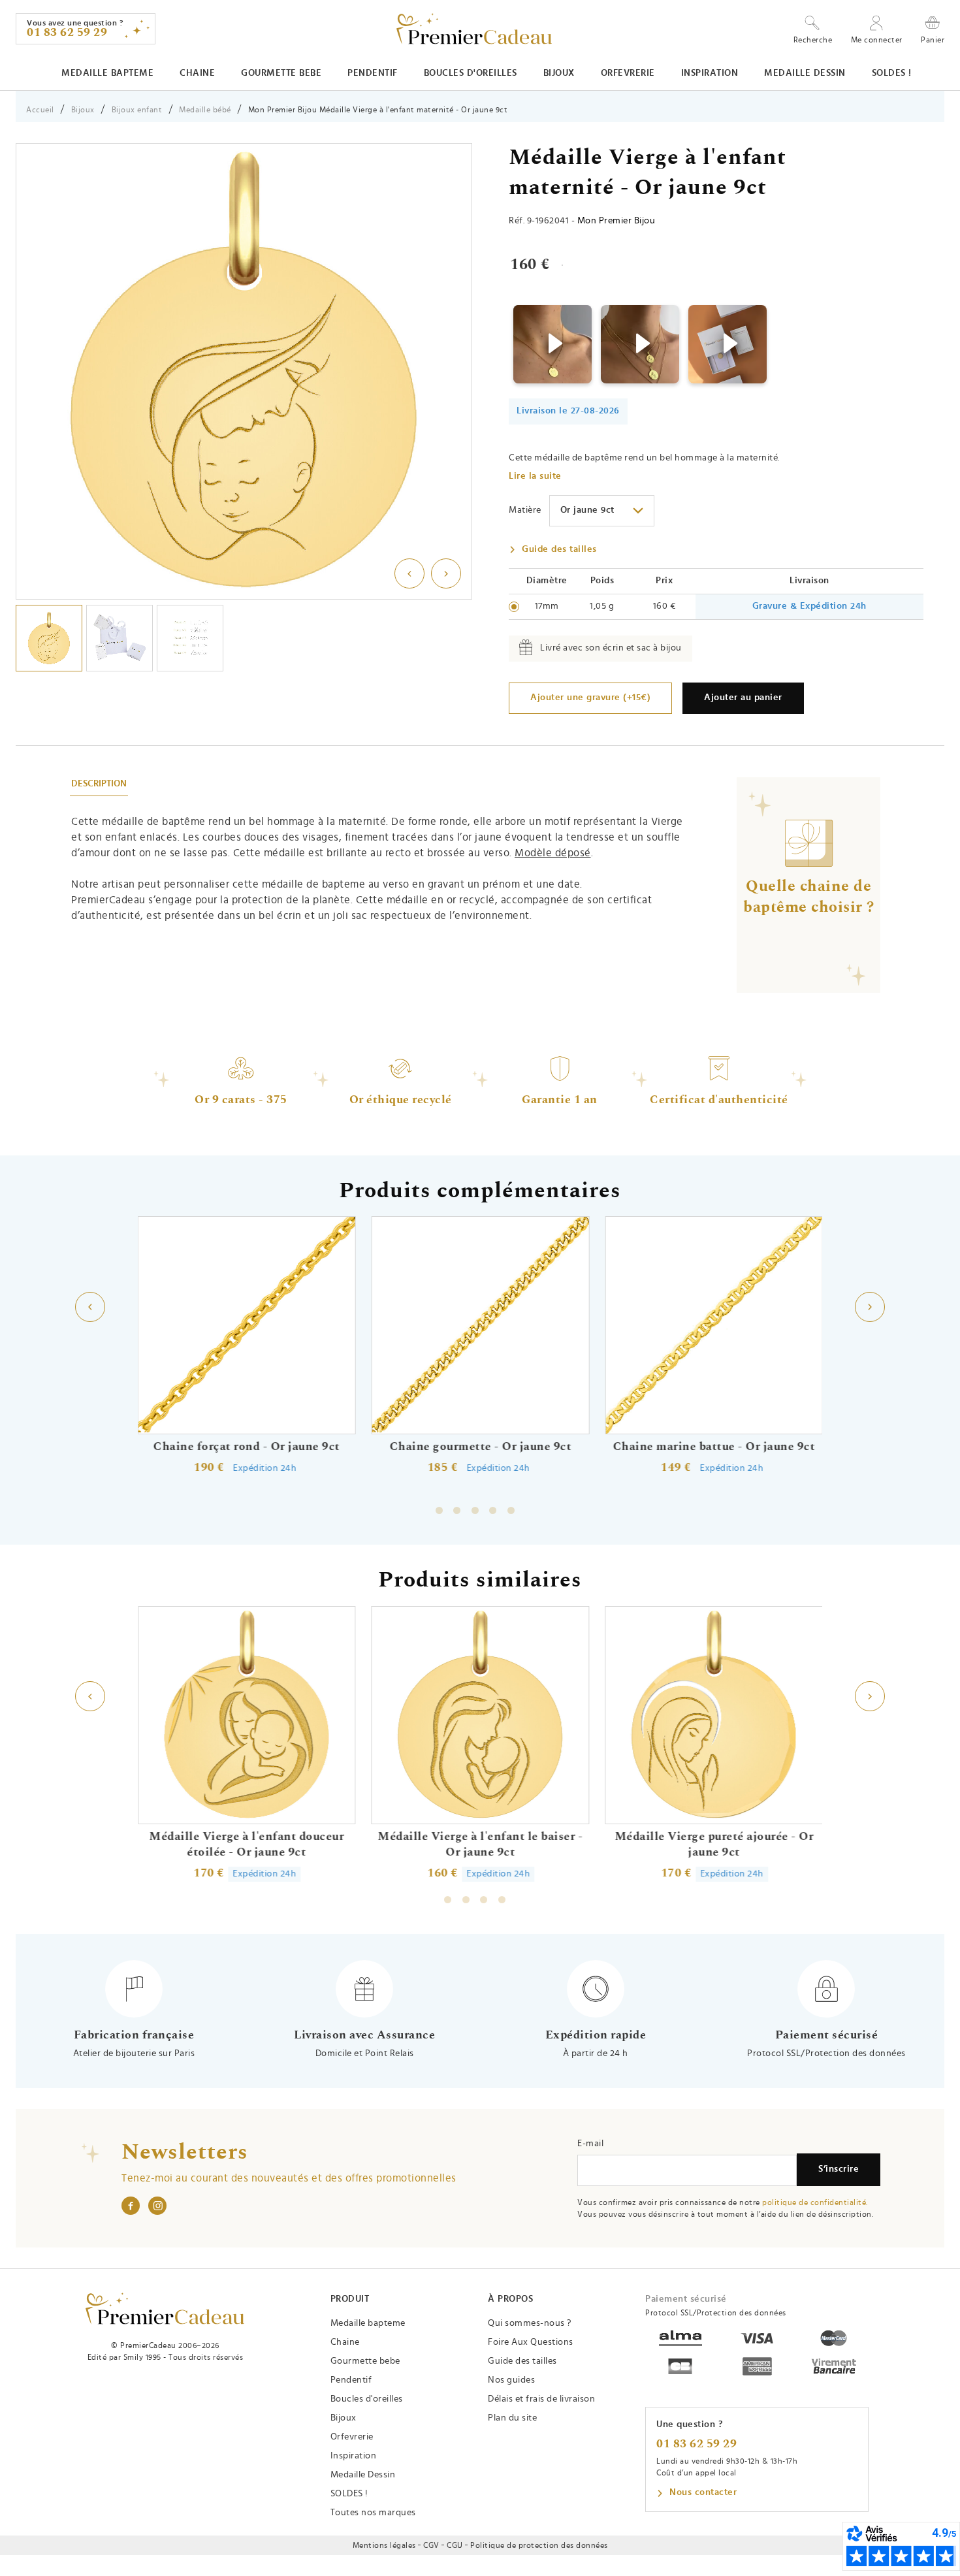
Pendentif (373, 73)
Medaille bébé (205, 110)
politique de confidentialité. (815, 2202)
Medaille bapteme (107, 73)
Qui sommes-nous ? (530, 2323)
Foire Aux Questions (531, 2342)
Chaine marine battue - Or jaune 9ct (714, 1447)
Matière (525, 510)
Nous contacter (703, 2492)
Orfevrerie (628, 73)
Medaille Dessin (805, 73)
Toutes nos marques (373, 2513)
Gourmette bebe (281, 73)
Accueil (40, 110)
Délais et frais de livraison (541, 2399)
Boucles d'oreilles (471, 73)
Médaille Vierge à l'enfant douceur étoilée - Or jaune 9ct (247, 1844)
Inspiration (710, 73)
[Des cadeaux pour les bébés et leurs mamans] (165, 2309)
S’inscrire (839, 2169)
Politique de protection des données (539, 2545)
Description (99, 784)
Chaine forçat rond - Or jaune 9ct (247, 1447)
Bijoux (559, 73)
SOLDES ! (892, 73)
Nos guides (511, 2380)
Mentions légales (384, 2545)
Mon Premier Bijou (616, 221)
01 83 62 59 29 (696, 2444)
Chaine (197, 73)
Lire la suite (535, 476)
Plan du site (512, 2418)
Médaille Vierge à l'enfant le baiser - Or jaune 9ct (480, 1844)
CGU (455, 2545)
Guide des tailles (559, 549)
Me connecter (877, 40)
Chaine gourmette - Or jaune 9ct (480, 1447)
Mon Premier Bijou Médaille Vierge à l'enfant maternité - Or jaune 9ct (378, 110)
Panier (933, 40)
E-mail (590, 2144)
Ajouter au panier (743, 698)
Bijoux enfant (137, 110)
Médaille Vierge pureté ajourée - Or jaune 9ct (714, 1844)
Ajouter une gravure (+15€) (590, 698)
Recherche (813, 40)
